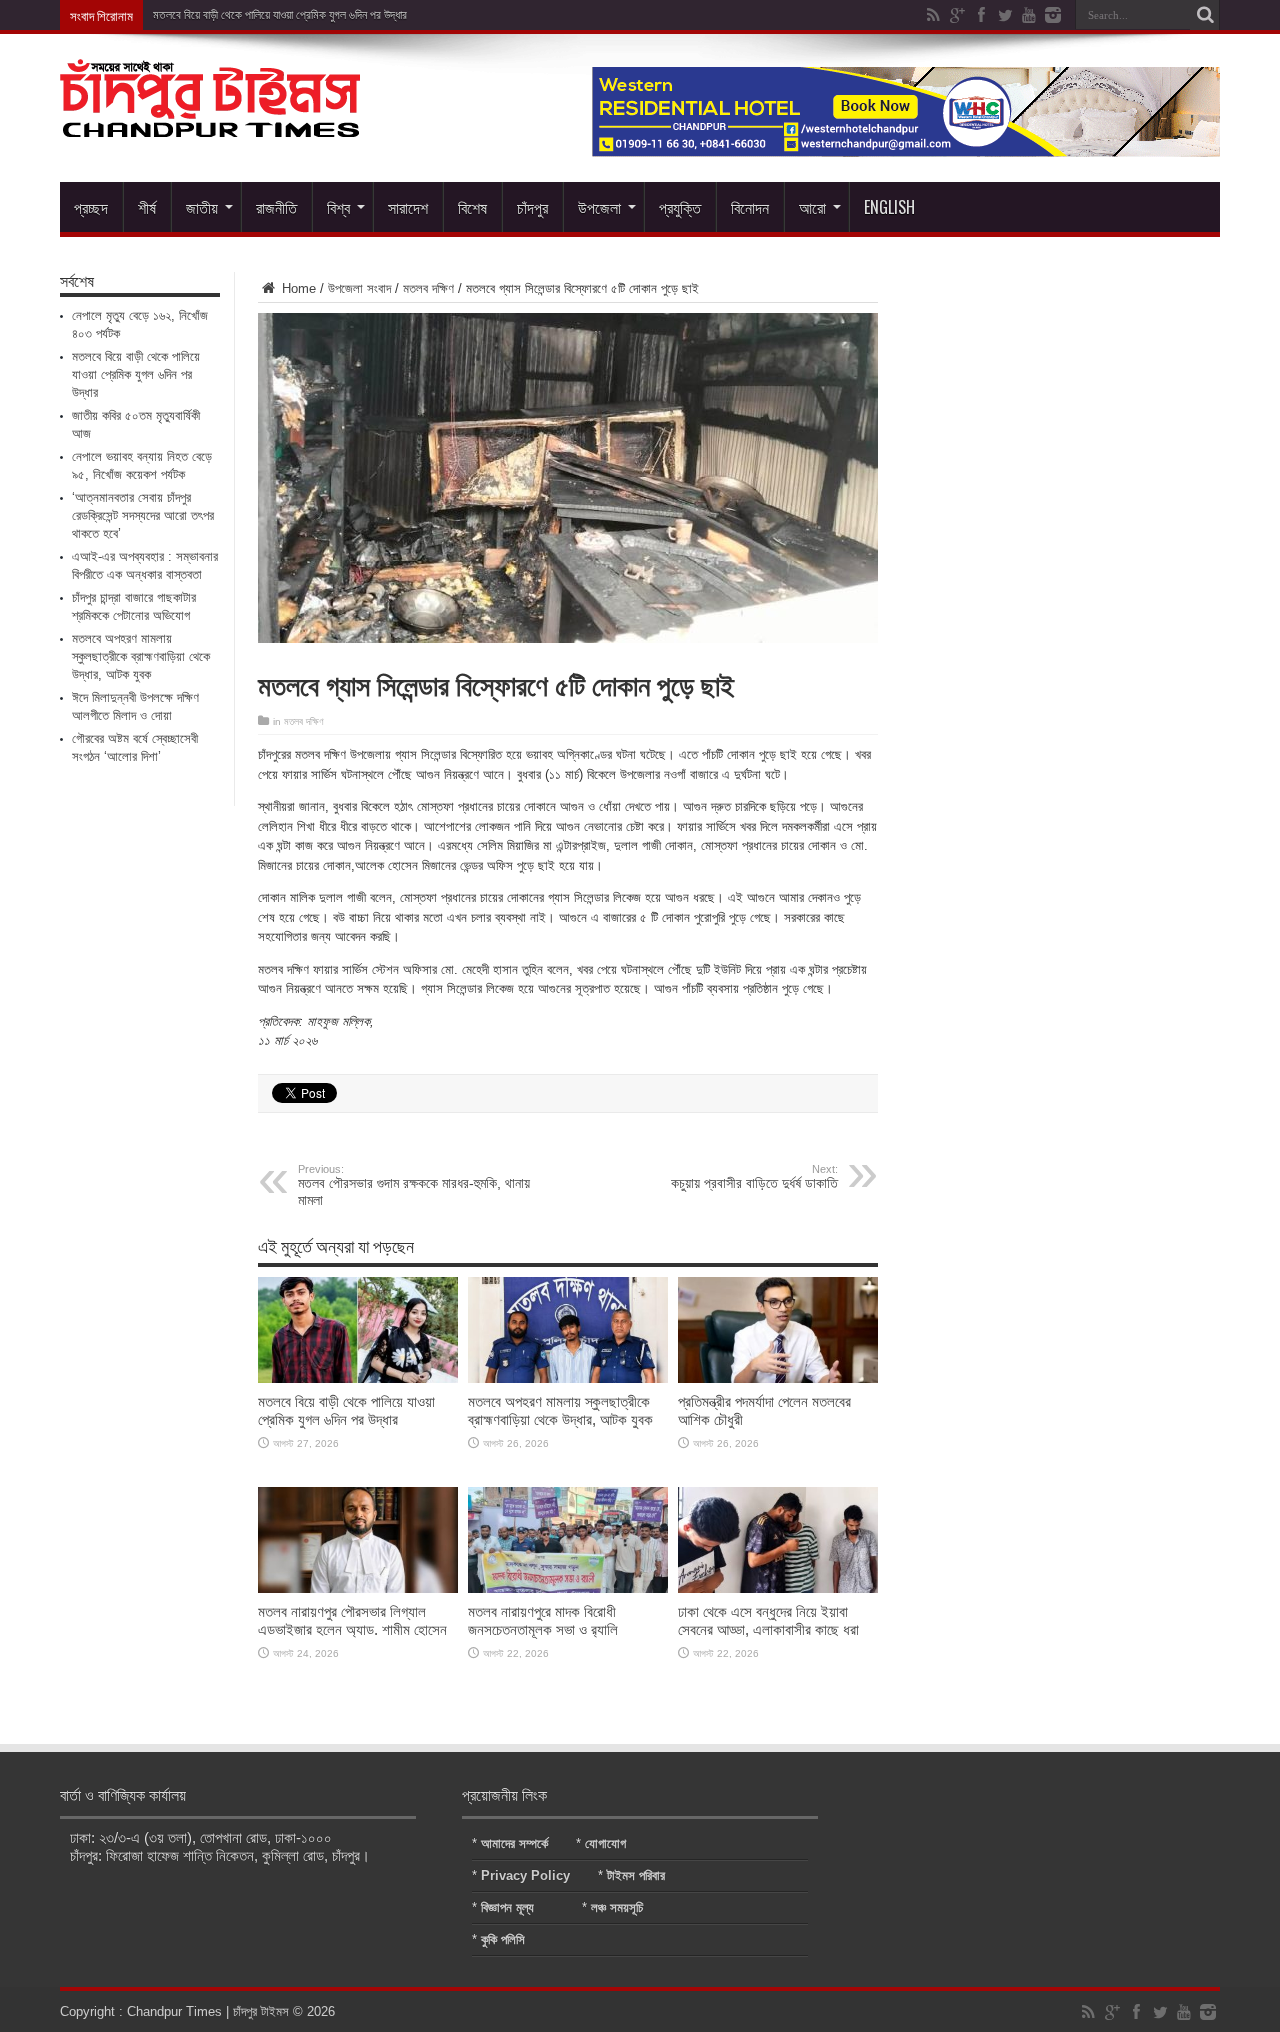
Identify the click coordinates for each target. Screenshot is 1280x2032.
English (889, 207)
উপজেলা (599, 207)
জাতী (162, 15)
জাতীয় (202, 207)
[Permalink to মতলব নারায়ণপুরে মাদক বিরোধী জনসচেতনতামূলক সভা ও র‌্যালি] (568, 1588)
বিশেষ (472, 207)
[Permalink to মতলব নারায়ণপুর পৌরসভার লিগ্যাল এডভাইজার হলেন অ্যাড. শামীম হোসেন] (358, 1588)
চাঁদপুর (532, 207)
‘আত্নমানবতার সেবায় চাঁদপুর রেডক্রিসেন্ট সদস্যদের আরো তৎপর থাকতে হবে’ (143, 515)
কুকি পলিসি (503, 1939)
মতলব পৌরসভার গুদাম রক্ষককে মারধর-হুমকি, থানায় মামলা (414, 1185)
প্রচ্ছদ (91, 207)
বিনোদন (750, 207)
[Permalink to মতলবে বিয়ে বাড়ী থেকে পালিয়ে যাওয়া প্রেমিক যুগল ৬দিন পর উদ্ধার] (358, 1378)
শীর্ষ (147, 207)
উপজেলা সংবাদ (359, 288)
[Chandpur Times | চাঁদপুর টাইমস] (210, 122)
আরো (812, 207)
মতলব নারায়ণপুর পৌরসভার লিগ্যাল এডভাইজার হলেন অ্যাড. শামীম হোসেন (352, 1620)
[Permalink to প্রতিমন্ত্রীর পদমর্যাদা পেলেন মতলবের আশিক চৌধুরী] (778, 1378)
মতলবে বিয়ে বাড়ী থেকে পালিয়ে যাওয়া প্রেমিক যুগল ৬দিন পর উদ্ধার (346, 1410)
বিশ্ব (338, 207)
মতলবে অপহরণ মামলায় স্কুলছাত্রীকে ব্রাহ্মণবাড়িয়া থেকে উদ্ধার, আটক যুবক (560, 1410)
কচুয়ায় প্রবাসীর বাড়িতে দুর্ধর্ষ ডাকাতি (754, 1177)
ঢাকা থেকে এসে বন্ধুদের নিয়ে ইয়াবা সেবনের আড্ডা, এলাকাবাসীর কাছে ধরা (768, 1620)
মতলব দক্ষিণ (428, 288)
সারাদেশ (408, 207)
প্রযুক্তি (680, 207)
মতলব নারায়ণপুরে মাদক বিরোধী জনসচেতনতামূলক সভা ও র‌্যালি (543, 1620)
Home (297, 288)
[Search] (1205, 15)
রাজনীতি (276, 207)
